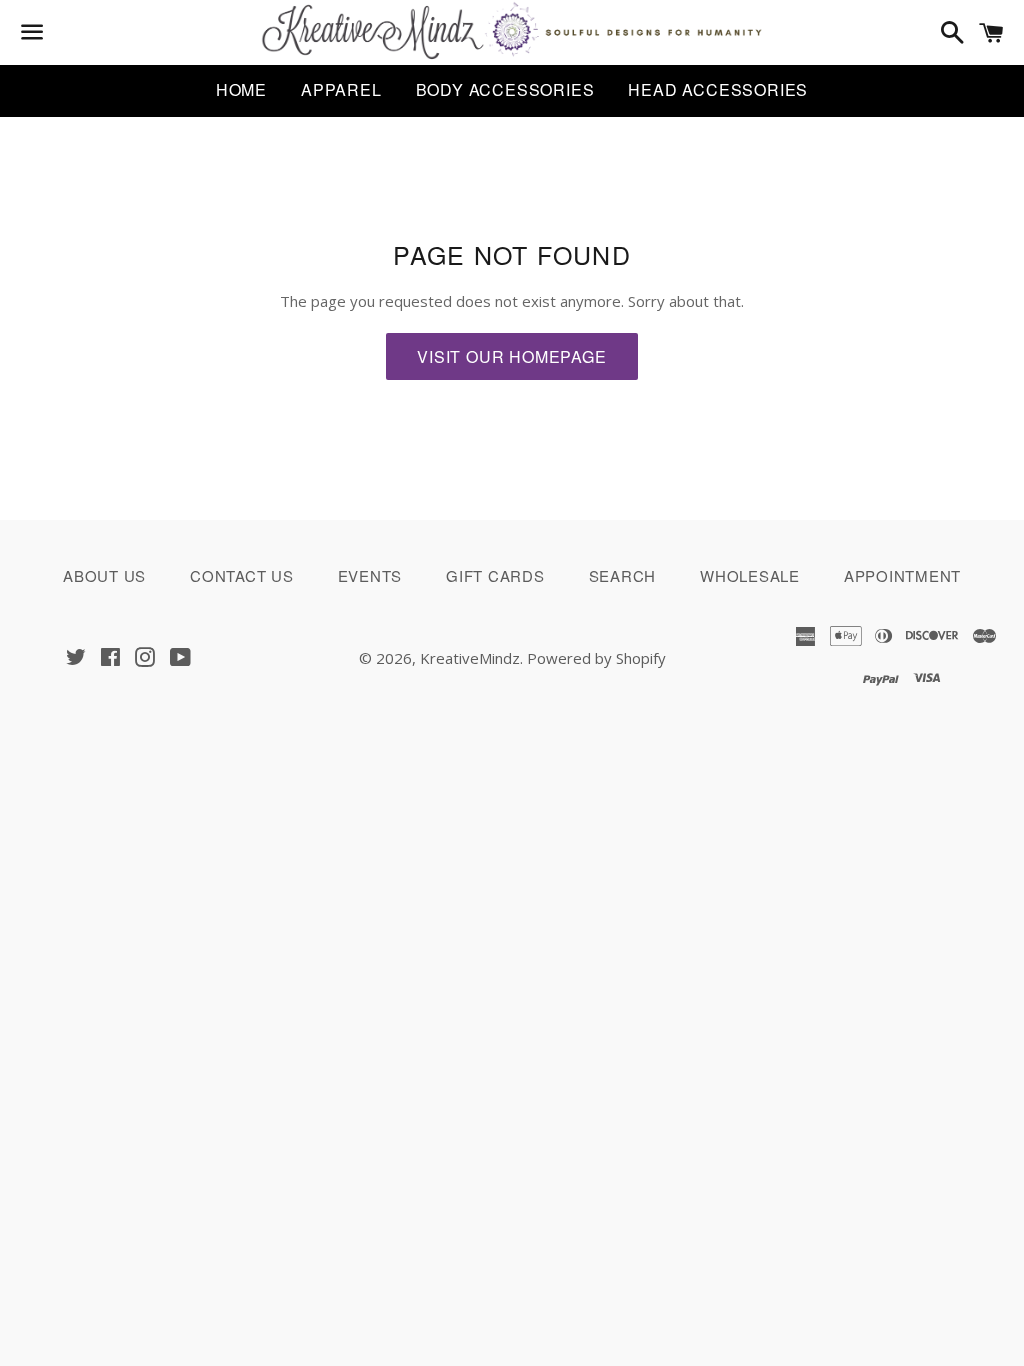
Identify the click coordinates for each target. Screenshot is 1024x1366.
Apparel (341, 89)
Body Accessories (505, 89)
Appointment (902, 575)
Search (623, 575)
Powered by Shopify (596, 658)
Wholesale (750, 575)
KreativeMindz (470, 658)
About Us (104, 575)
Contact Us (242, 575)
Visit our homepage (511, 356)
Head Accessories (718, 89)
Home (241, 89)
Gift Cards (495, 575)
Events (370, 575)
